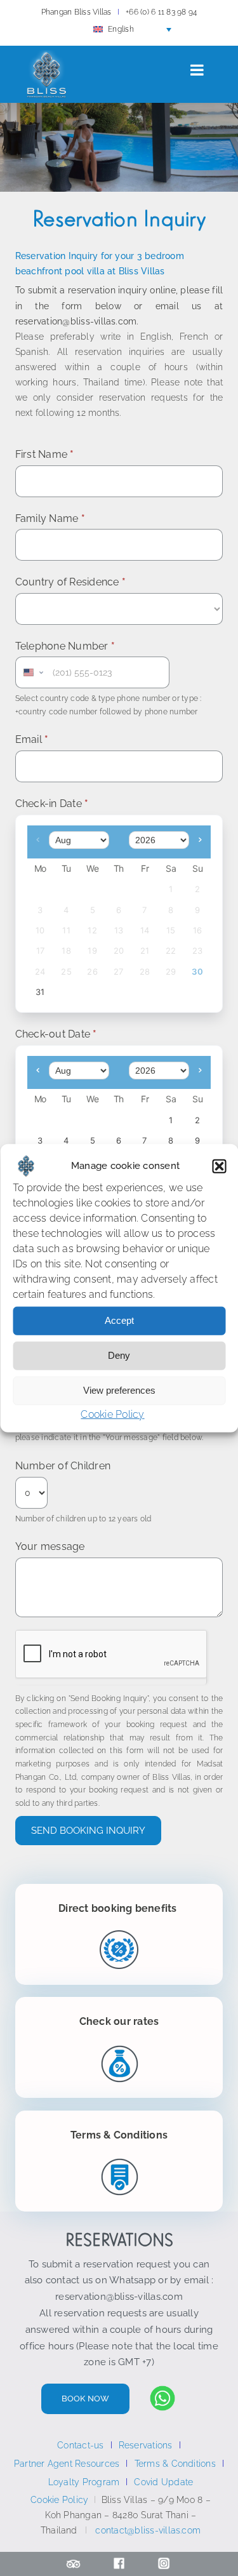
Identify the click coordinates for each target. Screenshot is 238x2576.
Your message (50, 1546)
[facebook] (119, 2562)
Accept (119, 1320)
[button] (219, 1166)
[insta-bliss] (163, 2562)
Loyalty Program (84, 2482)
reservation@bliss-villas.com (119, 2297)
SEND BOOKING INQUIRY (88, 1831)
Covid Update (163, 2482)
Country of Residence (70, 582)
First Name (45, 454)
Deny (119, 1355)
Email (32, 739)
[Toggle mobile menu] (198, 70)
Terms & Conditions (175, 2464)
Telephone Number (65, 646)
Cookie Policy (112, 1414)
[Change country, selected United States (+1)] (32, 672)
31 (40, 992)
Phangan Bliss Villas (76, 12)
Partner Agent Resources (67, 2464)
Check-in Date (52, 804)
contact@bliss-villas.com (148, 2530)
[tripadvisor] (73, 2562)
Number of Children (63, 1466)
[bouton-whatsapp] (162, 2390)
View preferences (119, 1390)
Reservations (146, 2445)
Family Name (50, 518)
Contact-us (80, 2445)
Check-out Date (56, 1034)
